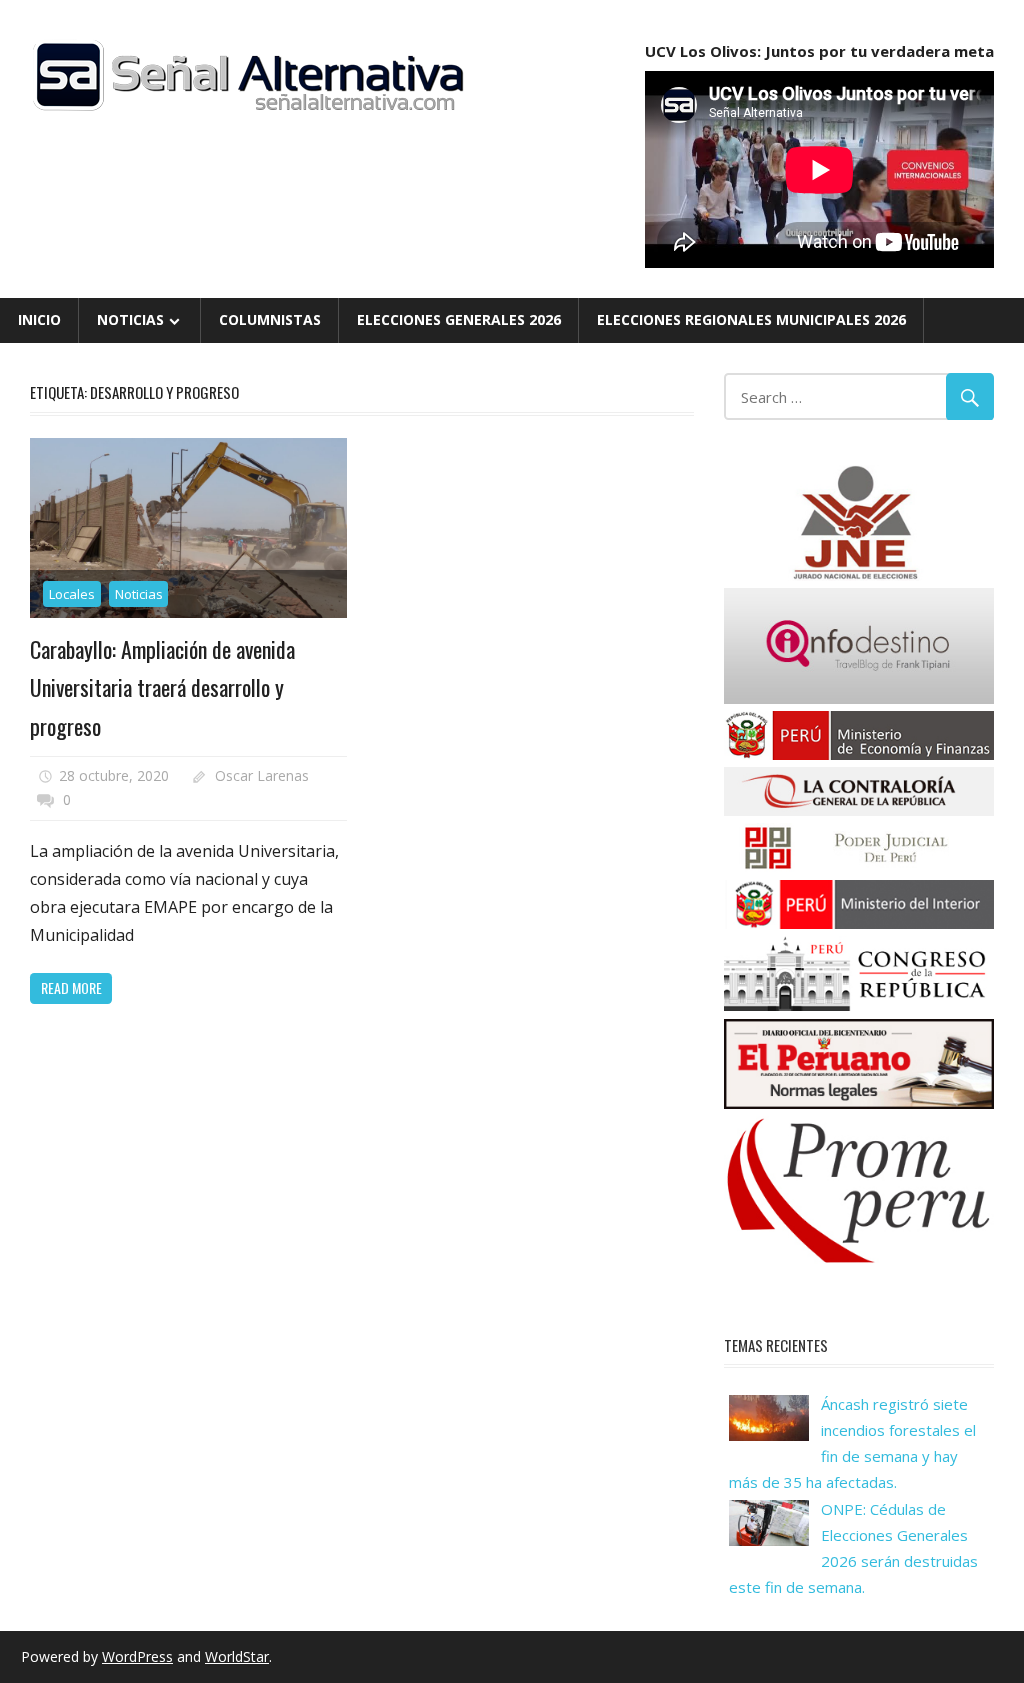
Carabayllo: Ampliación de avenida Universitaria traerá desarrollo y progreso (162, 687)
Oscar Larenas (262, 775)
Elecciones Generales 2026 (459, 319)
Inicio (39, 319)
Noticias (130, 319)
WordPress (137, 1656)
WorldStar (237, 1656)
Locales (72, 594)
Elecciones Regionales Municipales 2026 (751, 319)
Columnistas (270, 319)
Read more (71, 987)
